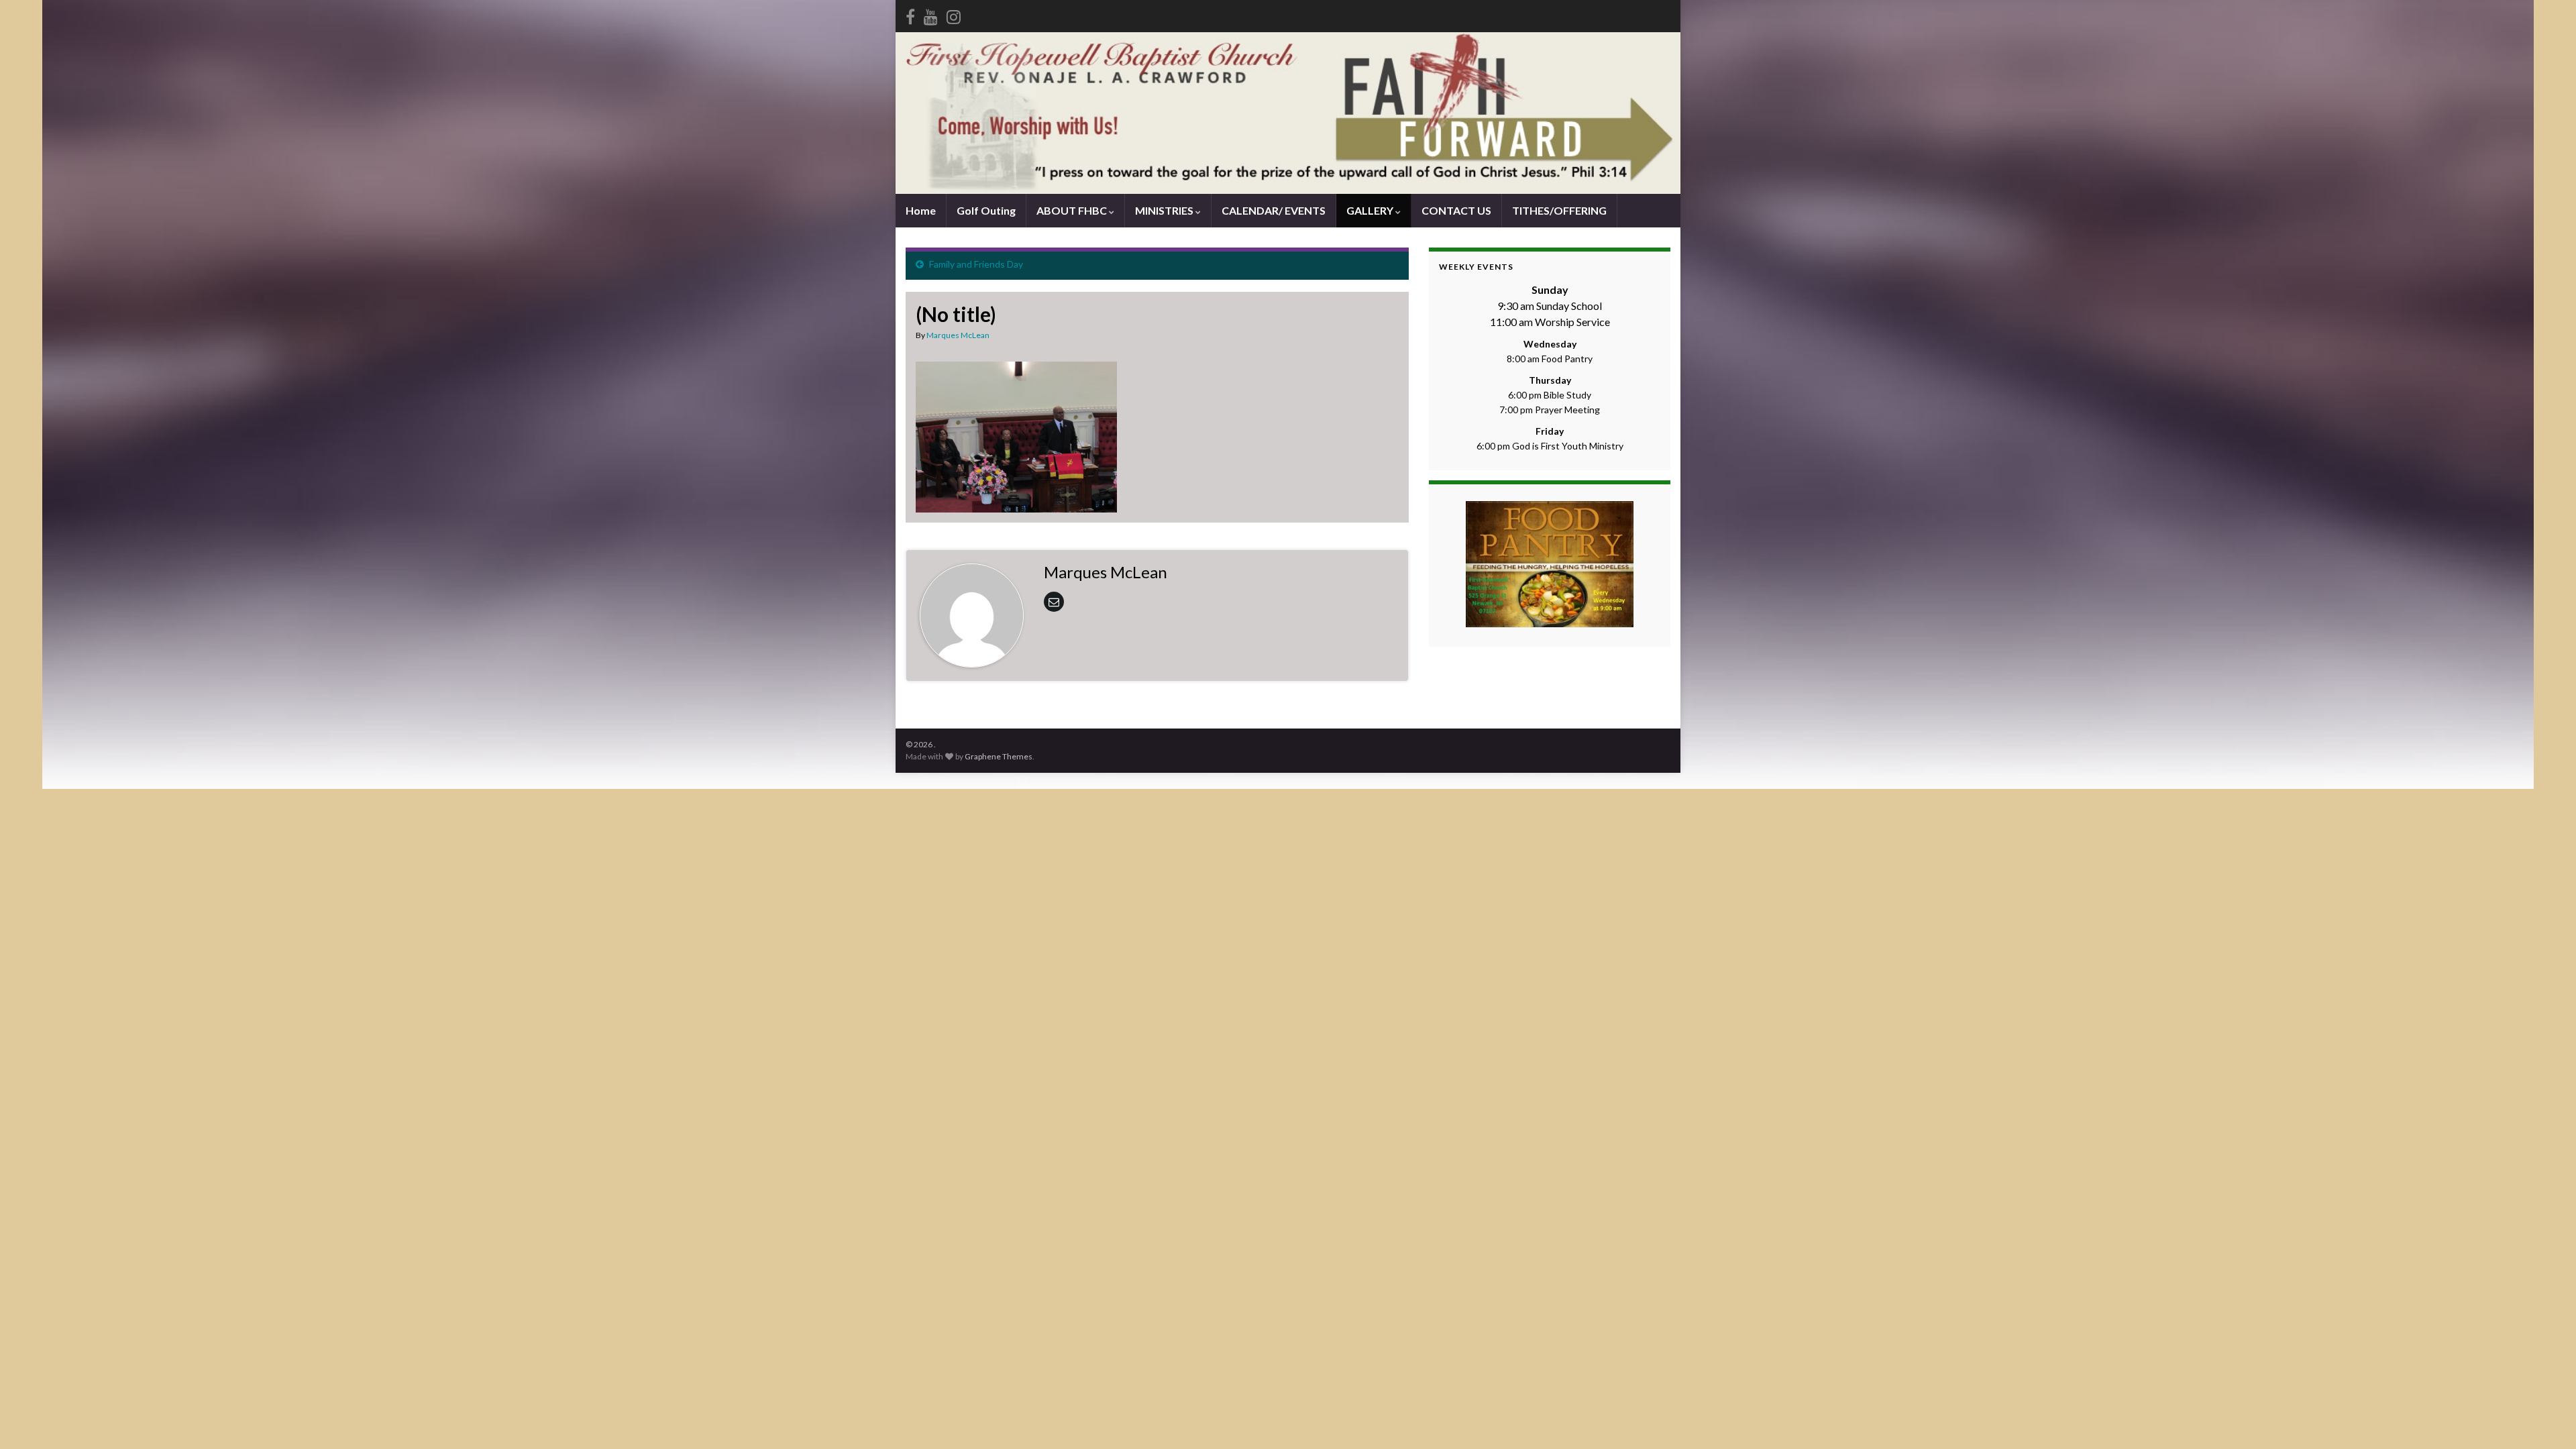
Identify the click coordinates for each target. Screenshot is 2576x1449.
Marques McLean (958, 335)
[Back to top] (2546, 1419)
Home (921, 210)
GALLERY (1371, 210)
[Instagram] (954, 14)
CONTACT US (1456, 210)
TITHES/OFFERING (1559, 210)
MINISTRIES (1165, 210)
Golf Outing (986, 210)
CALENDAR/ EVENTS (1274, 210)
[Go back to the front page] (1288, 113)
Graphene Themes (999, 756)
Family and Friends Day (976, 264)
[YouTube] (931, 14)
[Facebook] (910, 14)
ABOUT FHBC (1073, 210)
